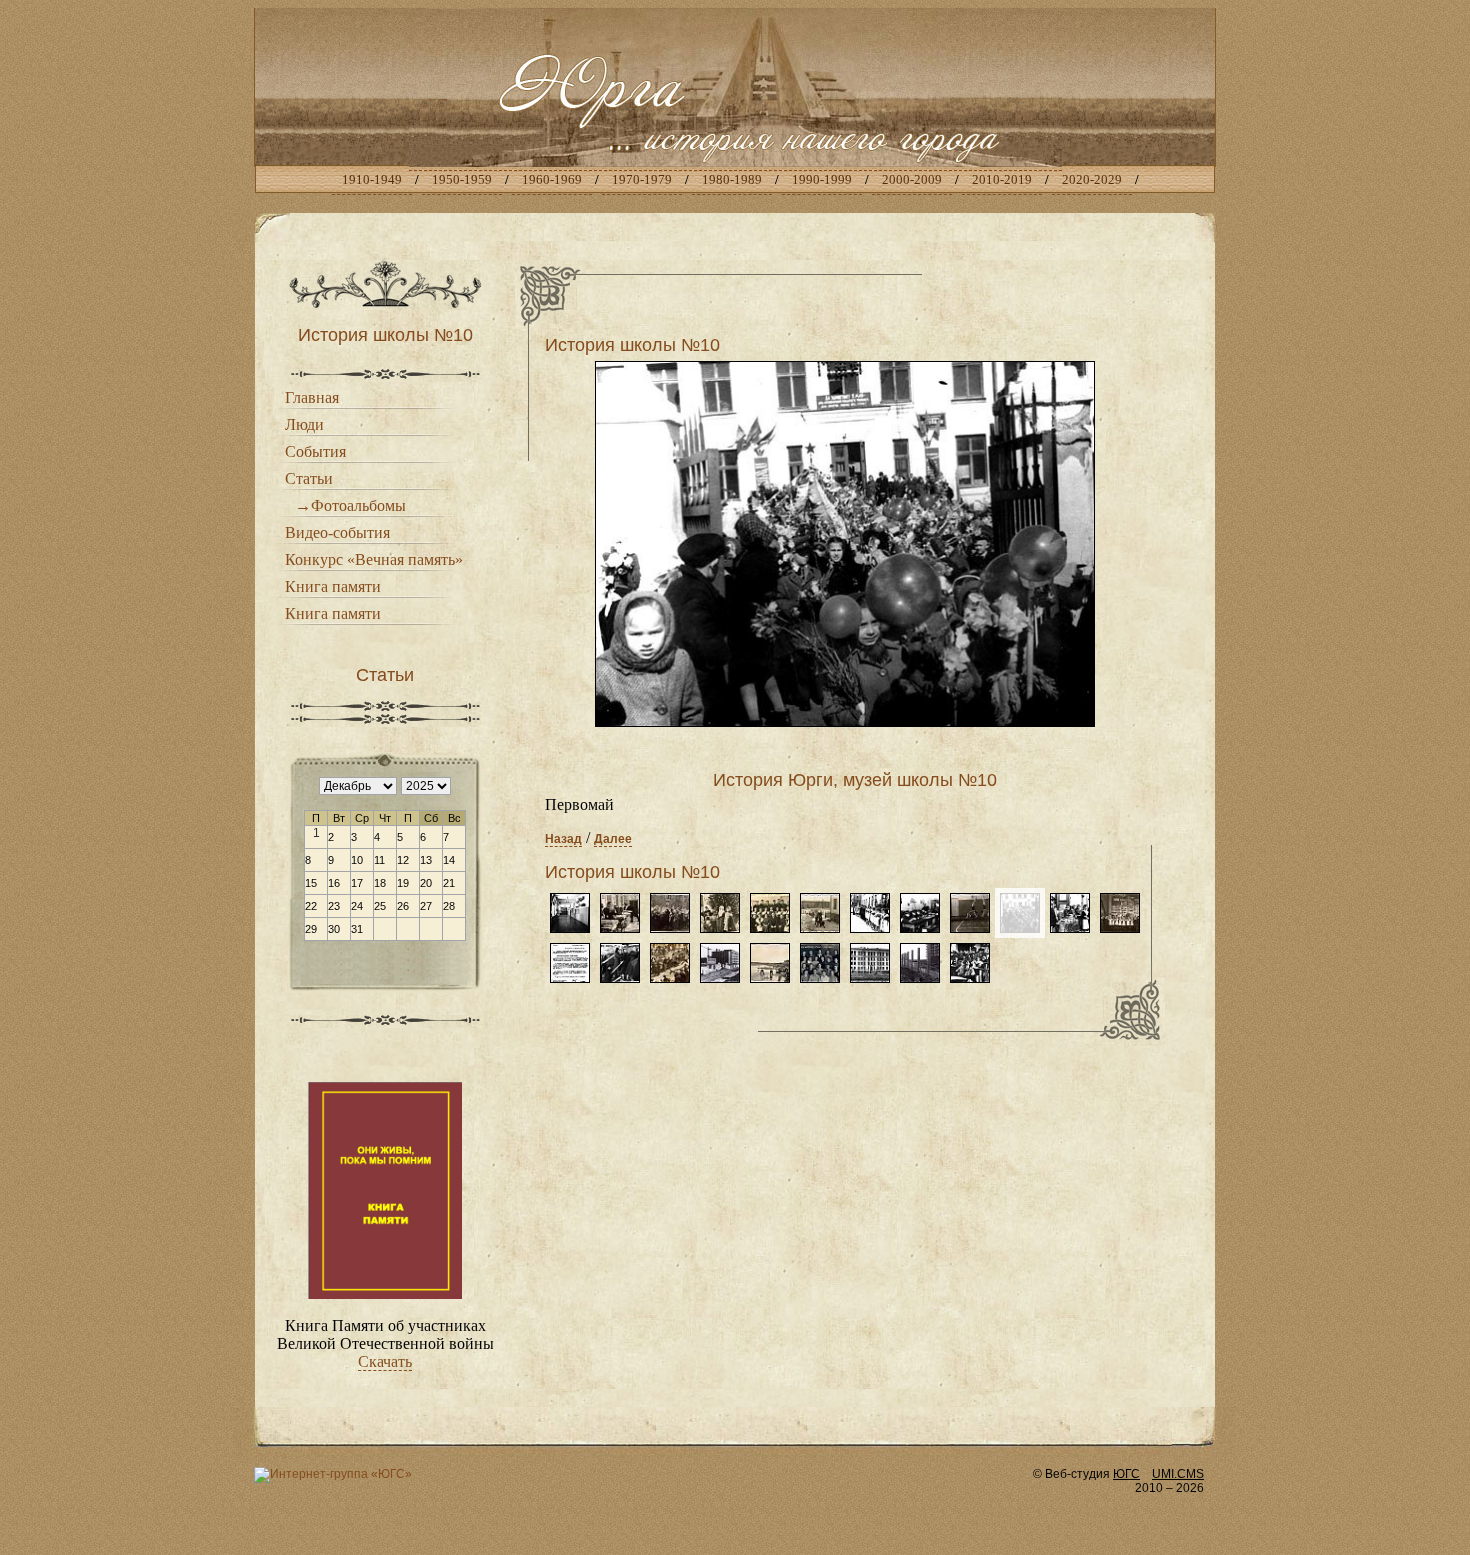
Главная (312, 397)
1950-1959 (462, 179)
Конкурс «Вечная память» (374, 559)
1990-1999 (822, 179)
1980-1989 (732, 179)
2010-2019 (1002, 179)
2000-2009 (912, 179)
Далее (613, 839)
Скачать (385, 1361)
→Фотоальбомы (350, 505)
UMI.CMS (1178, 1474)
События (315, 451)
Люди (304, 424)
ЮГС (1126, 1474)
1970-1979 (642, 179)
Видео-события (337, 532)
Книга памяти (333, 586)
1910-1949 (372, 179)
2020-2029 (1092, 179)
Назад (563, 839)
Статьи (309, 478)
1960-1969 (552, 179)
